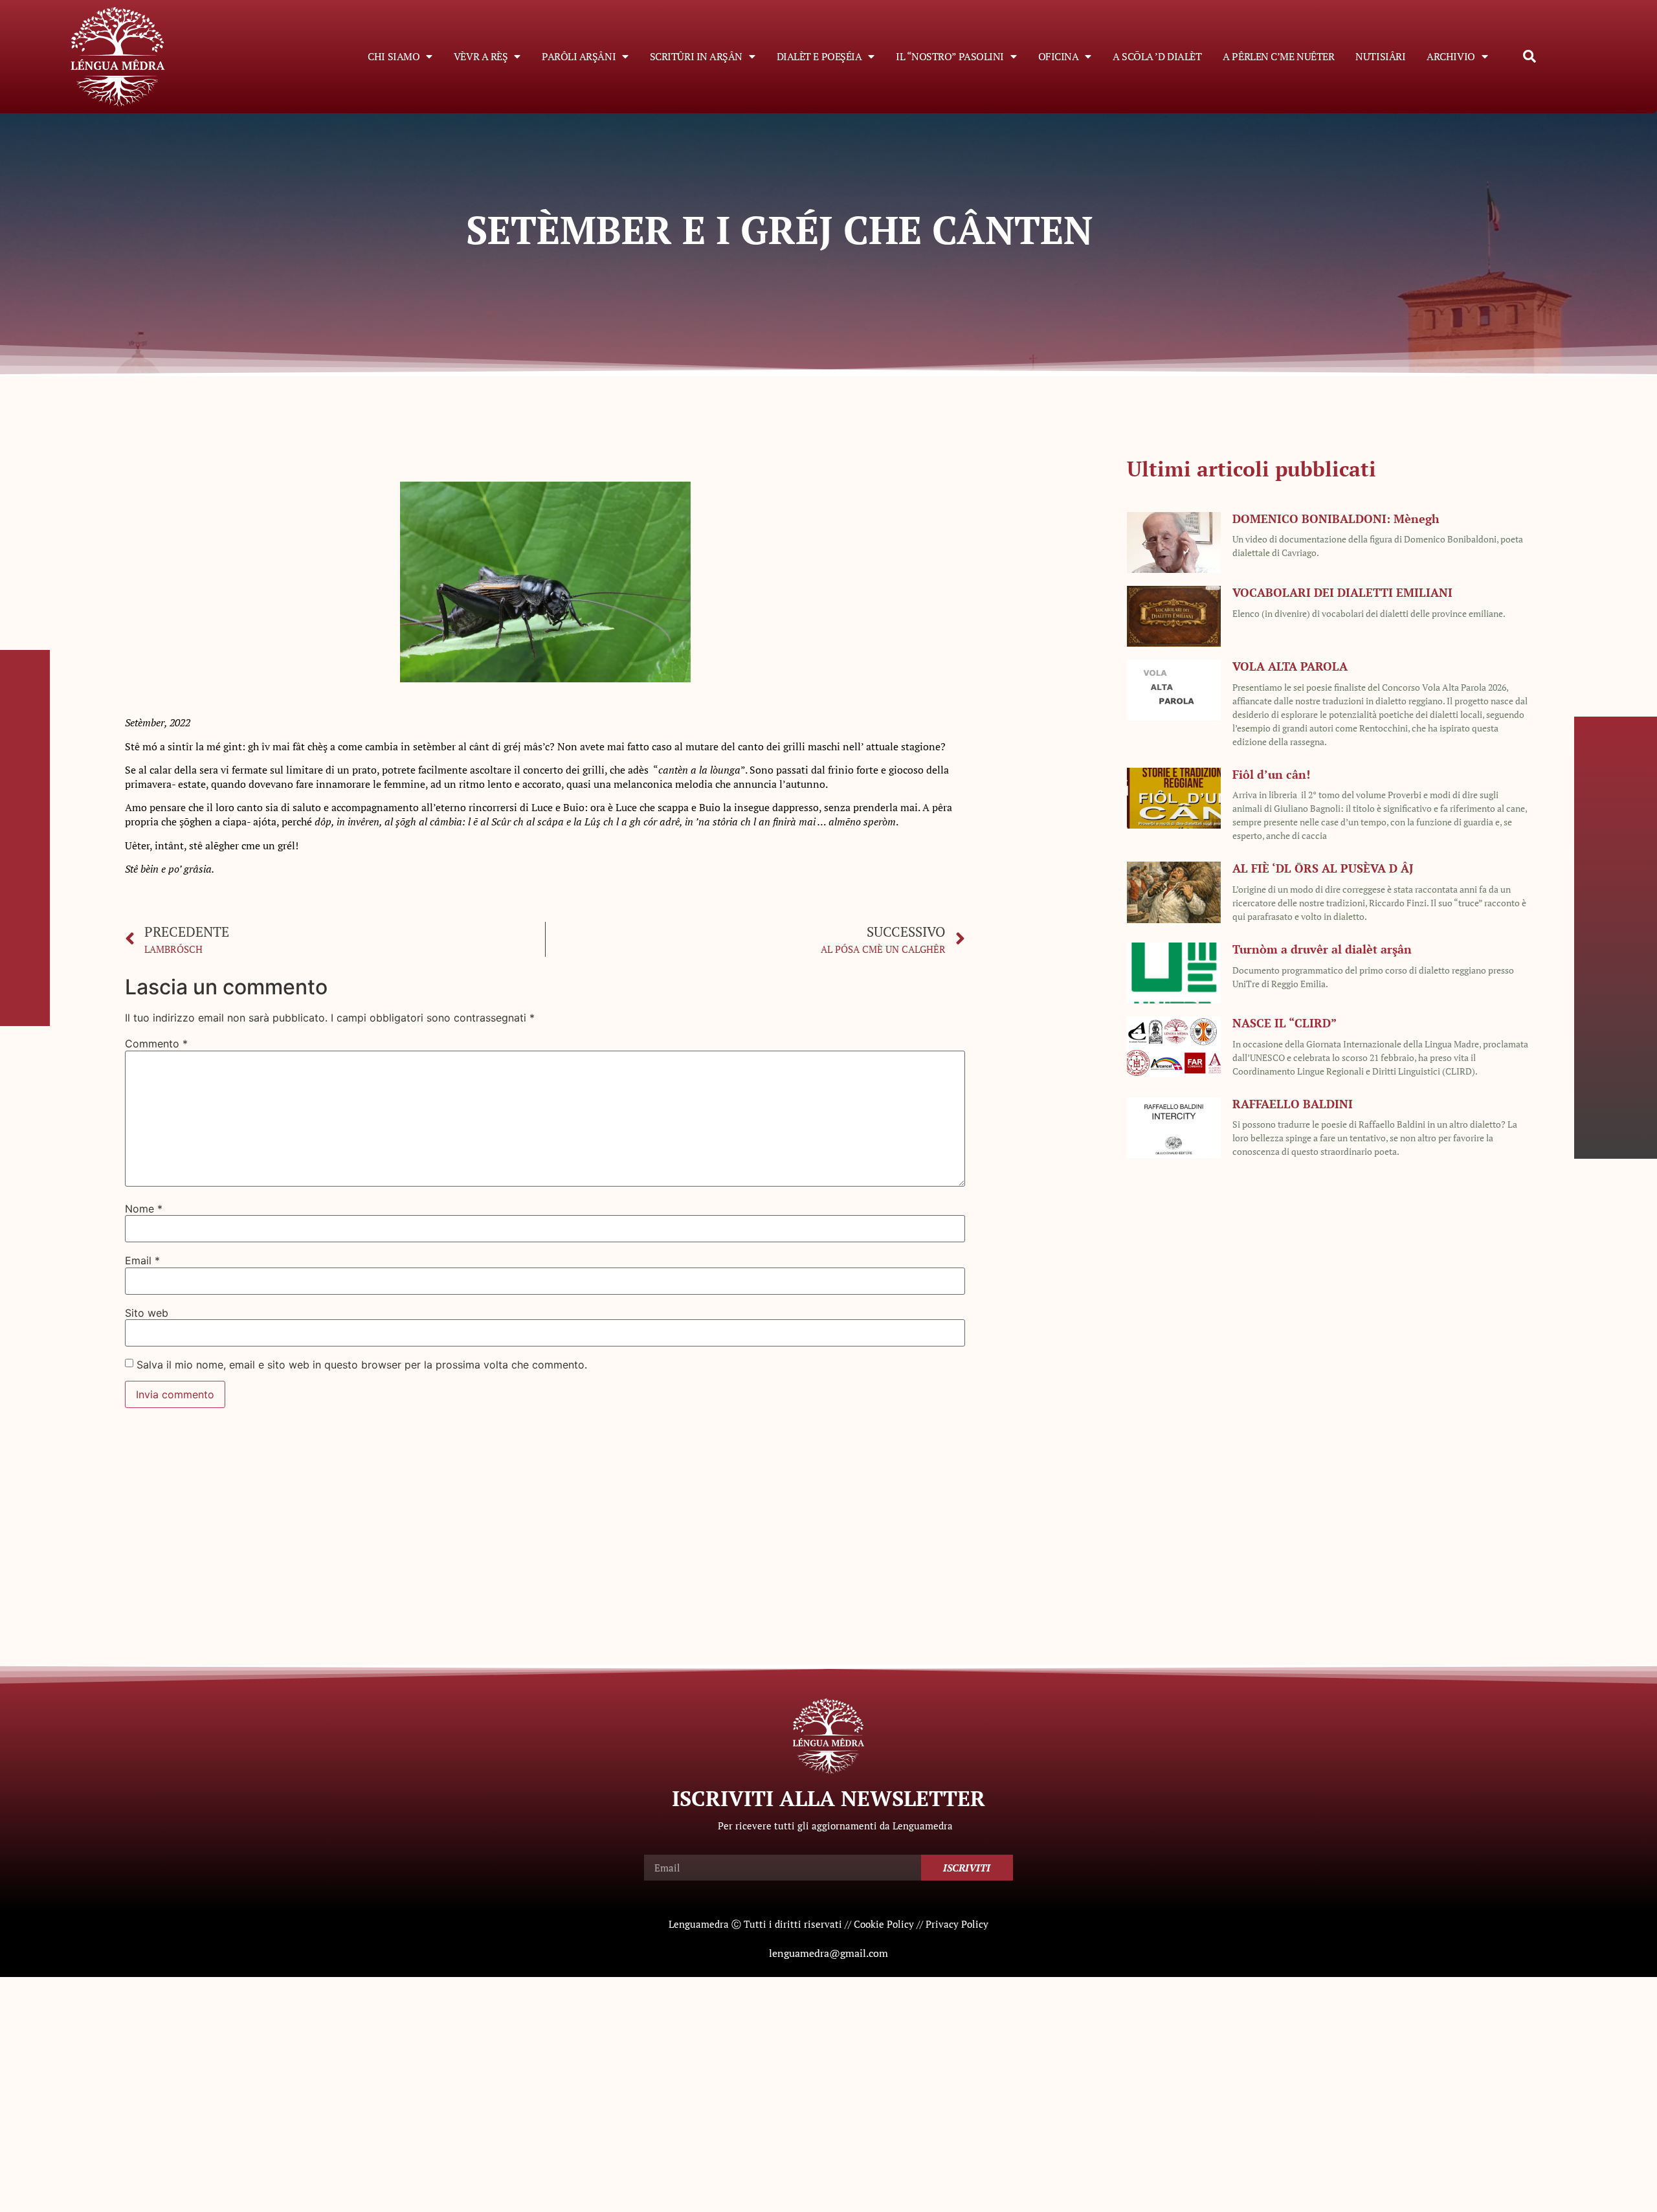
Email (142, 1260)
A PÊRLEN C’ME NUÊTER (1278, 56)
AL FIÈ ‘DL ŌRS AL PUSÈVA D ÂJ (1323, 868)
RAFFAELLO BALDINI (1293, 1104)
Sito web (147, 1313)
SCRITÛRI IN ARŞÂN (696, 56)
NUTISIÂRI (1380, 56)
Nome (144, 1209)
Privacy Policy (957, 1924)
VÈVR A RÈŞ (481, 56)
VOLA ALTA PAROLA (1290, 666)
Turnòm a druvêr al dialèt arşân (1322, 949)
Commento (156, 1044)
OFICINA (1059, 56)
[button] (1529, 56)
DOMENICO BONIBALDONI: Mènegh (1336, 519)
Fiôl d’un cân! (1271, 774)
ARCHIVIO (1451, 56)
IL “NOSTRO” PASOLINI (950, 56)
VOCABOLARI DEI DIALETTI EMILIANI (1342, 592)
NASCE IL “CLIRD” (1284, 1023)
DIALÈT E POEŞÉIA (819, 56)
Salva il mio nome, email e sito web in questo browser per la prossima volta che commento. (362, 1365)
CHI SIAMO (394, 56)
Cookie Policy (884, 1924)
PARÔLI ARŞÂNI (579, 56)
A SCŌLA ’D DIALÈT (1157, 56)
